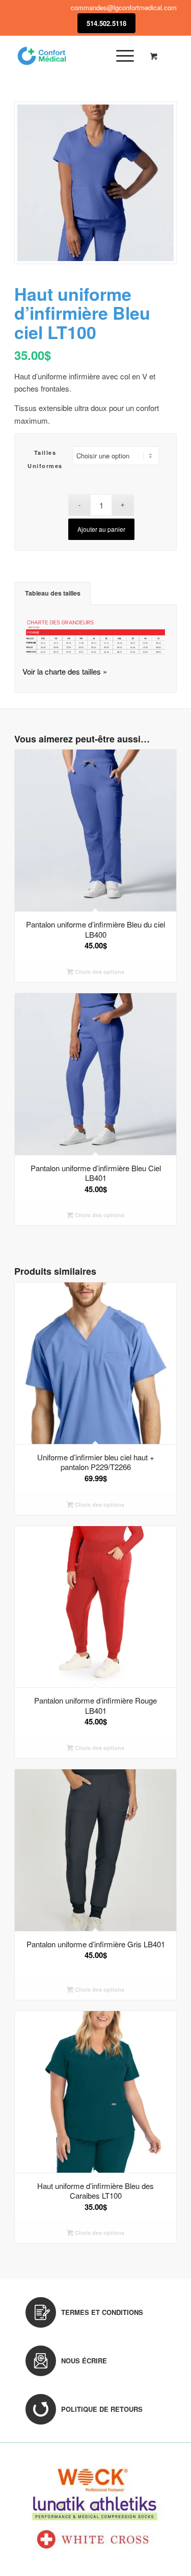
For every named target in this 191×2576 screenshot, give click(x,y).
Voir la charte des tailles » (65, 671)
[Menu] (120, 56)
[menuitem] (123, 56)
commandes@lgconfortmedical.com (124, 7)
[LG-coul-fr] (79, 56)
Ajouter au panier (101, 529)
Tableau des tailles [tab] (53, 593)
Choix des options (99, 972)
